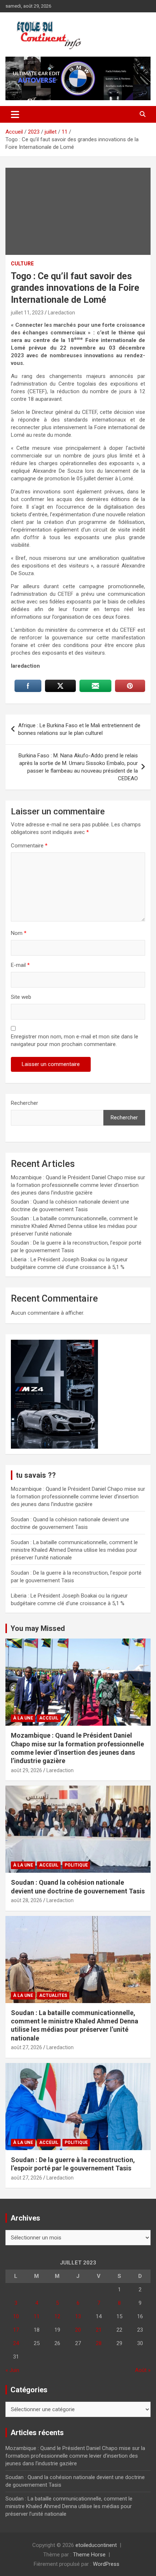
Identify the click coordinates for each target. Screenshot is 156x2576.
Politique (76, 1865)
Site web (21, 997)
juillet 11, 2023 (27, 313)
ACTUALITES (53, 1995)
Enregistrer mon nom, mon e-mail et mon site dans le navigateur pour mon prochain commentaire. (75, 1040)
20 (78, 2330)
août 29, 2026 (26, 1770)
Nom (19, 933)
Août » (143, 2370)
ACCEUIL (49, 1718)
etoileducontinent (96, 2545)
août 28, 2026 (26, 1900)
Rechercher (24, 1103)
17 (16, 2330)
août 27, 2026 (26, 2047)
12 (57, 2316)
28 (99, 2343)
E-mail (20, 965)
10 (16, 2316)
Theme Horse (89, 2555)
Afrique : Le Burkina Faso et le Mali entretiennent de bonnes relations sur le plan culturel (79, 729)
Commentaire (29, 846)
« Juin (12, 2370)
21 (99, 2330)
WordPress (106, 2564)
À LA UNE (23, 1718)
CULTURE (22, 264)
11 (37, 2316)
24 (16, 2343)
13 (78, 2316)
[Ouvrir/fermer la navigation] (15, 114)
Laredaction (61, 313)
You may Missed (38, 1628)
